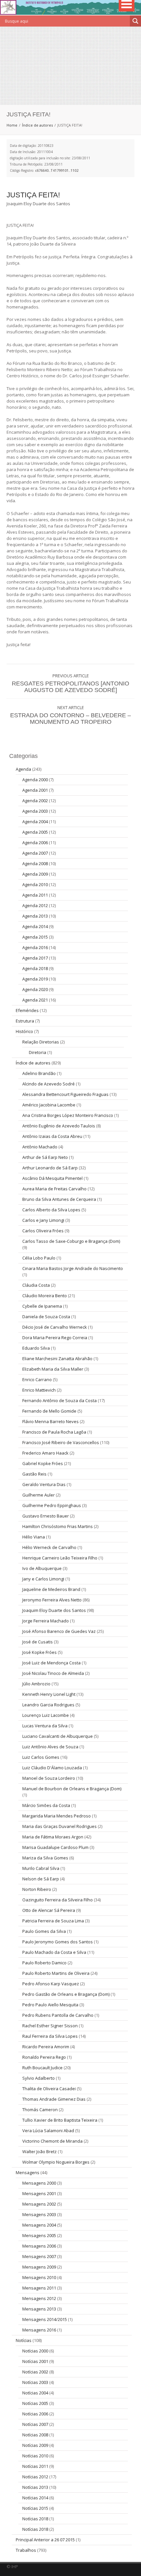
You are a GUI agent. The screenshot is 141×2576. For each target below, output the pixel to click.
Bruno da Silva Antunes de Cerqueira (59, 1199)
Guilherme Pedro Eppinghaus (52, 1505)
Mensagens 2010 (39, 2277)
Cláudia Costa (36, 1285)
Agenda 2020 (35, 989)
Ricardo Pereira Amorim (46, 2047)
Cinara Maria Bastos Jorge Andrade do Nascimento (73, 1268)
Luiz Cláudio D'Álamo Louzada (52, 1768)
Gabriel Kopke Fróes (43, 1463)
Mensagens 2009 (39, 2267)
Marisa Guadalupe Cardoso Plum (55, 1847)
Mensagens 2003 (39, 2214)
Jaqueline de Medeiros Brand (51, 1589)
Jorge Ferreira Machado (46, 1621)
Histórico (24, 1031)
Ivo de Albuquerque (42, 1568)
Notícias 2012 (35, 2477)
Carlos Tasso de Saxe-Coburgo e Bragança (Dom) (71, 1241)
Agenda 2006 (35, 842)
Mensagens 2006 (39, 2246)
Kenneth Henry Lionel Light (49, 1694)
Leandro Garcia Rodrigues (48, 1705)
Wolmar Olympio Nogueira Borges (56, 2162)
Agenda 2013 (35, 916)
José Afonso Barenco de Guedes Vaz (59, 1631)
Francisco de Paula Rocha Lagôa (54, 1432)
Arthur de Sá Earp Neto (45, 1157)
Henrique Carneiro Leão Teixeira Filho (60, 1558)
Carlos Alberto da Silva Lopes (51, 1210)
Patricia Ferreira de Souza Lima (53, 1921)
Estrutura (25, 1021)
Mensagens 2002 (39, 2204)
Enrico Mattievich (39, 1390)
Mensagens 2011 (39, 2288)
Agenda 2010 (35, 884)
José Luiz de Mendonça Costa (51, 1663)
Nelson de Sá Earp (41, 1879)
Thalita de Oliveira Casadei (49, 2089)
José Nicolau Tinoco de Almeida (53, 1673)
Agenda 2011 (35, 895)
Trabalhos (26, 2550)
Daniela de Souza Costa (46, 1317)
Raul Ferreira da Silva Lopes (50, 2036)
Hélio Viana (34, 1537)
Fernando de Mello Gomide (49, 1411)
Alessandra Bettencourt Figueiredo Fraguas (65, 1094)
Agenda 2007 (35, 853)
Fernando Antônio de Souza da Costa (60, 1400)
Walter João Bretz (40, 2151)
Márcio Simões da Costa (46, 1805)
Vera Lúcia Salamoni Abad (48, 2130)
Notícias (24, 2340)
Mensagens (28, 2172)
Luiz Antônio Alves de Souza (50, 1747)
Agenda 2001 (35, 790)
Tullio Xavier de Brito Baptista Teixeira (60, 2120)
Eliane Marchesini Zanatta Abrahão (57, 1358)
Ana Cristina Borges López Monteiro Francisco (68, 1115)
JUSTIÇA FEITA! (33, 195)
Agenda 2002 (35, 801)
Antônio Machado (40, 1147)
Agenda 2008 (35, 863)
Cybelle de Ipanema (42, 1306)
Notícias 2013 (35, 2487)
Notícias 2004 (35, 2393)
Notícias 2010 (35, 2456)
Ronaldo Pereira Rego (44, 2057)
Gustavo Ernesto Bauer (46, 1516)
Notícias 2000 (35, 2351)
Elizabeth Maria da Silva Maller (53, 1369)
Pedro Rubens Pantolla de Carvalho (58, 2015)
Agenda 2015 (35, 937)
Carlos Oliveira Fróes (43, 1231)
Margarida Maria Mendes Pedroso (57, 1816)
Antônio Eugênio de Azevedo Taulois (59, 1126)
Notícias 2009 (35, 2445)
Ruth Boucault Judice (42, 2068)
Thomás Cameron (40, 2110)
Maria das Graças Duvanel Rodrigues (60, 1826)
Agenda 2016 (35, 947)
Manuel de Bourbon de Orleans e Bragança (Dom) (72, 1789)
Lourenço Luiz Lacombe (46, 1715)
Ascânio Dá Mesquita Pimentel (52, 1178)
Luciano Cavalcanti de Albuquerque (58, 1736)
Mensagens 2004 (39, 2225)
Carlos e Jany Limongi (43, 1220)
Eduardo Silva (36, 1348)
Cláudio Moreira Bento (45, 1296)
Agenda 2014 (35, 926)
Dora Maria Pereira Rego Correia (55, 1338)
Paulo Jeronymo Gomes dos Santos (58, 1942)
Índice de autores (37, 125)
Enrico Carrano (37, 1379)
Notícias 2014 (35, 2498)
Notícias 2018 (35, 2519)
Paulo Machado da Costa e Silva (54, 1952)
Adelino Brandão (39, 1073)
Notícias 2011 (35, 2466)
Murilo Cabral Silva (41, 1868)
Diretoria (38, 1052)
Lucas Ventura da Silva (45, 1726)
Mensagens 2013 (39, 2309)
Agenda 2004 (35, 822)
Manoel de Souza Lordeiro (49, 1778)
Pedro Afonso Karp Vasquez (51, 1984)
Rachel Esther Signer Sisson (50, 2026)
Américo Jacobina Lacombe (49, 1105)
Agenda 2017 (35, 958)
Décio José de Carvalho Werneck (55, 1327)
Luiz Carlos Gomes (41, 1757)
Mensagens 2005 (39, 2235)
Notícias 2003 (35, 2382)
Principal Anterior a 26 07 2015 (45, 2540)
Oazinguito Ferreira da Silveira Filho (58, 1900)
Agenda (23, 769)
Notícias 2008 (35, 2435)
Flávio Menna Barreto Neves (50, 1421)
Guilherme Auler (39, 1495)
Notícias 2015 (35, 2508)
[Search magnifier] (135, 21)
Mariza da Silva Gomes (45, 1858)
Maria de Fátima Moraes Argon (53, 1837)
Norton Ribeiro (37, 1889)
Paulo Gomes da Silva (44, 1931)
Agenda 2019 (35, 979)
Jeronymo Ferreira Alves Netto (52, 1600)
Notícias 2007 (35, 2424)
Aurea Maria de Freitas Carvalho (54, 1189)
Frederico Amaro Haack (45, 1453)
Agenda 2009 (35, 874)
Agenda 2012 (35, 905)
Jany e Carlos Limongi (43, 1579)
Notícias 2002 (35, 2372)
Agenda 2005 (35, 832)
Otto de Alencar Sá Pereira (49, 1910)
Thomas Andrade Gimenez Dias (54, 2099)
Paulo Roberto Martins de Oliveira (56, 1973)
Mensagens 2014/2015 (45, 2319)
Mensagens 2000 (39, 2183)
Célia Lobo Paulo (39, 1258)
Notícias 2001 (35, 2361)
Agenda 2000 (35, 780)
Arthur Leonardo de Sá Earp (50, 1168)
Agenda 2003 (35, 811)
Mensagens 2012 (39, 2298)
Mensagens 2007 (39, 2256)
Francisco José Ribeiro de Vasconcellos (61, 1442)
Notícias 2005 (35, 2403)
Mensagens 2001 (39, 2193)
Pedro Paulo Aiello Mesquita (50, 2005)
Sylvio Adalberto (39, 2078)
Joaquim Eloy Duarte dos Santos (54, 1610)
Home (12, 125)
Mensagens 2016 (39, 2330)
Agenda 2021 (35, 1000)
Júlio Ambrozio (36, 1684)
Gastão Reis (34, 1474)
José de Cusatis (38, 1642)
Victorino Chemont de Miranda (52, 2141)
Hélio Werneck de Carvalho (49, 1547)
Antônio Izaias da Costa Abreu (52, 1136)
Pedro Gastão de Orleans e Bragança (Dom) (66, 1994)
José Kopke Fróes (40, 1652)
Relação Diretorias (41, 1042)
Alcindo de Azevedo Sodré (49, 1084)
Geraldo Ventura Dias (44, 1484)
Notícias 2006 (35, 2414)
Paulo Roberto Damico (44, 1963)
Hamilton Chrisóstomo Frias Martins (58, 1526)
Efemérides (27, 1010)
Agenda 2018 (35, 968)
